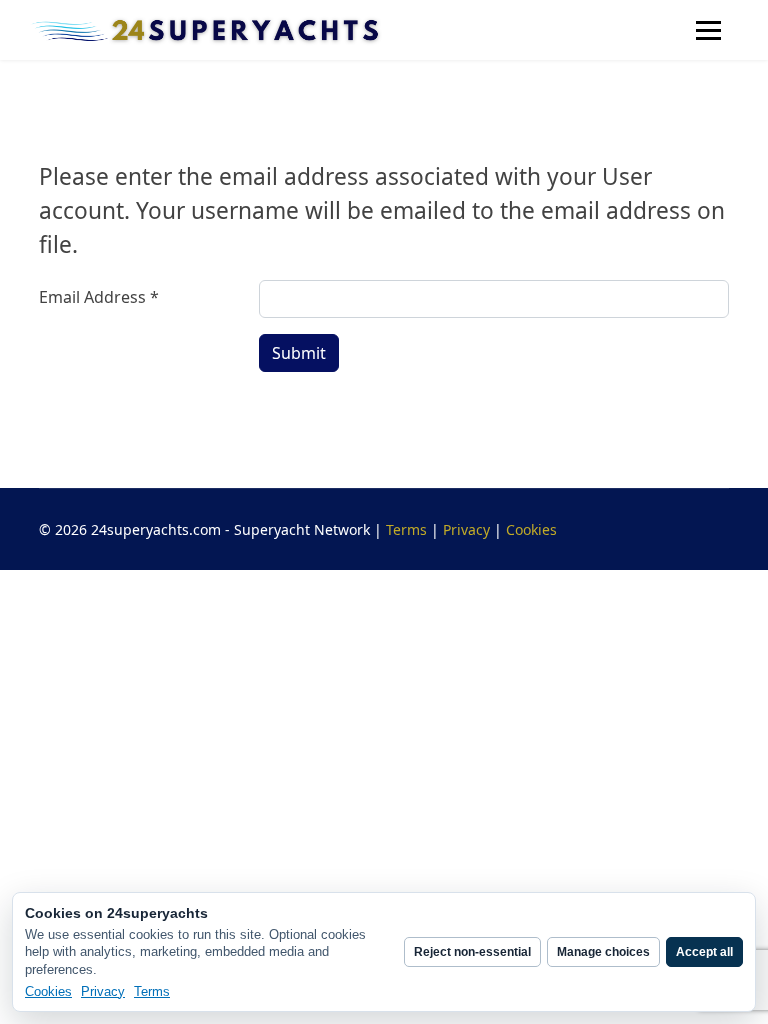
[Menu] (708, 30)
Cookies (531, 529)
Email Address (99, 297)
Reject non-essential (472, 952)
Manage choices (603, 952)
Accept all (704, 952)
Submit (299, 353)
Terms (406, 529)
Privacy (466, 529)
